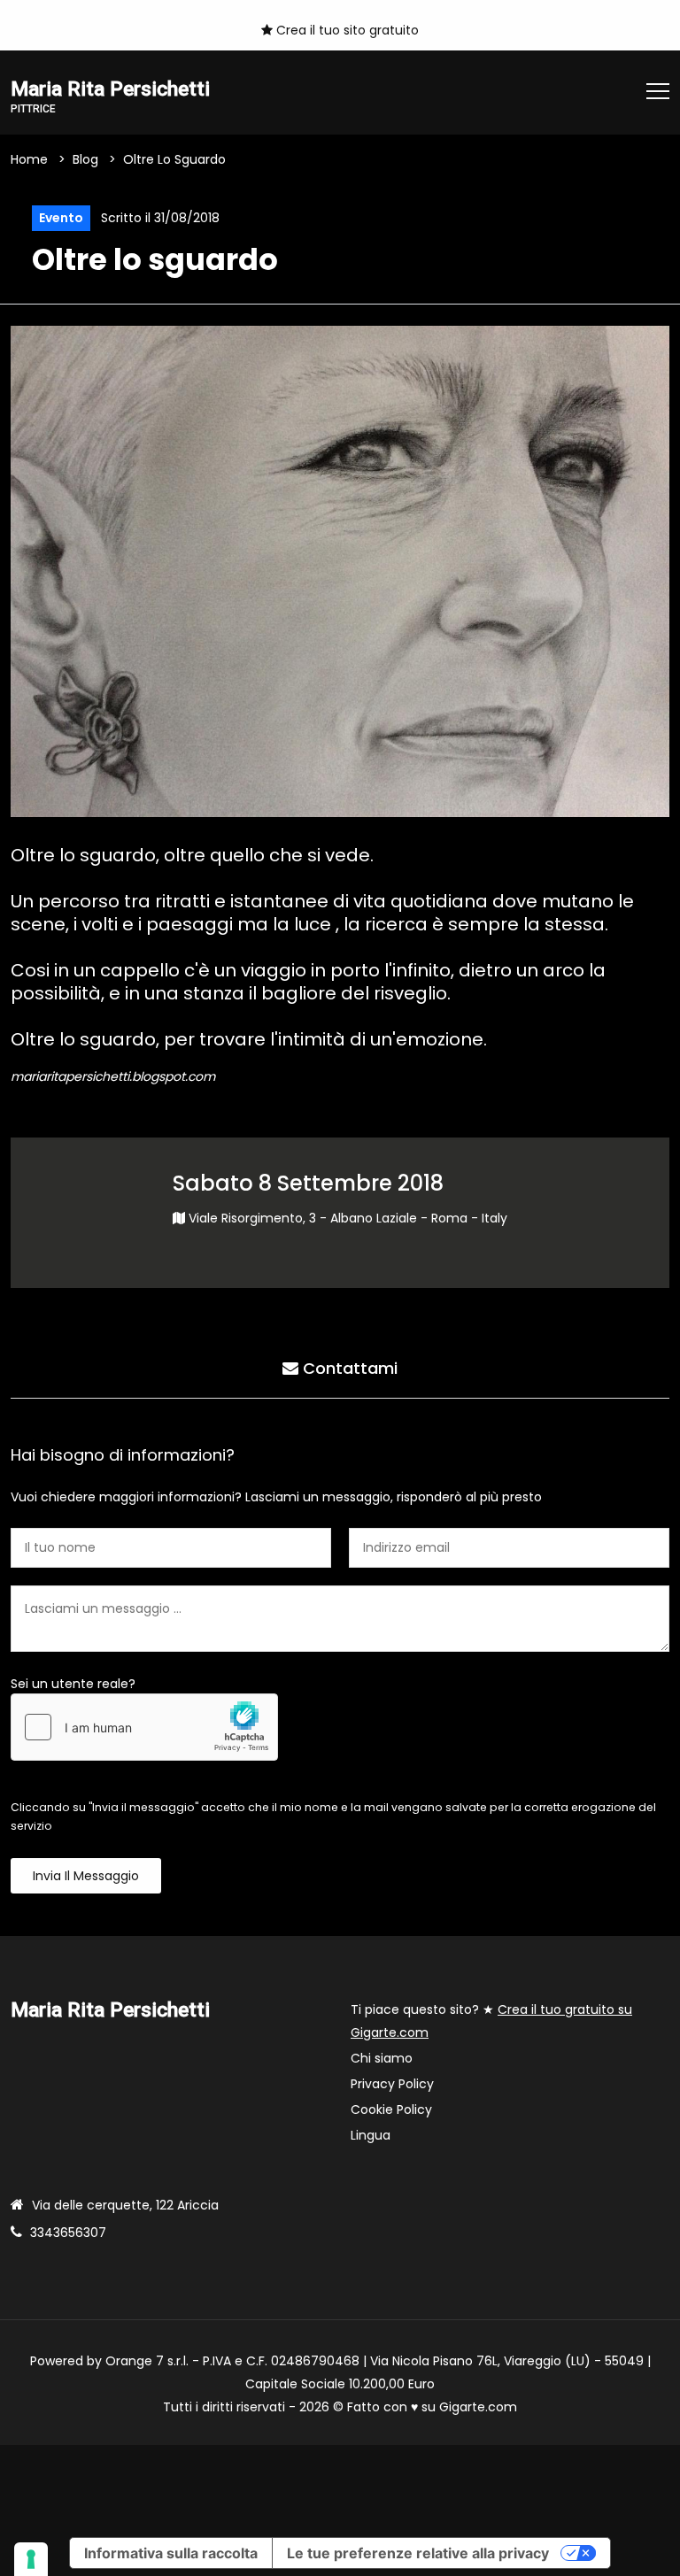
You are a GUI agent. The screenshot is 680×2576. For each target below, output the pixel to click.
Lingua (371, 2135)
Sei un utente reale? (73, 1684)
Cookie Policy (391, 2109)
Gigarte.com (478, 2407)
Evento (61, 218)
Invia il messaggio (86, 1876)
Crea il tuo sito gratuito (346, 30)
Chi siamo (382, 2058)
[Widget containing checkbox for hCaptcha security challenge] (144, 1727)
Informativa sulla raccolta (171, 2553)
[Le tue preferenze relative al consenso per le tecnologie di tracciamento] (31, 2559)
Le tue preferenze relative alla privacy (418, 2553)
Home (29, 159)
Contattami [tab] (348, 1368)
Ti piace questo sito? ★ (491, 2021)
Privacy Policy (392, 2084)
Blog (85, 159)
